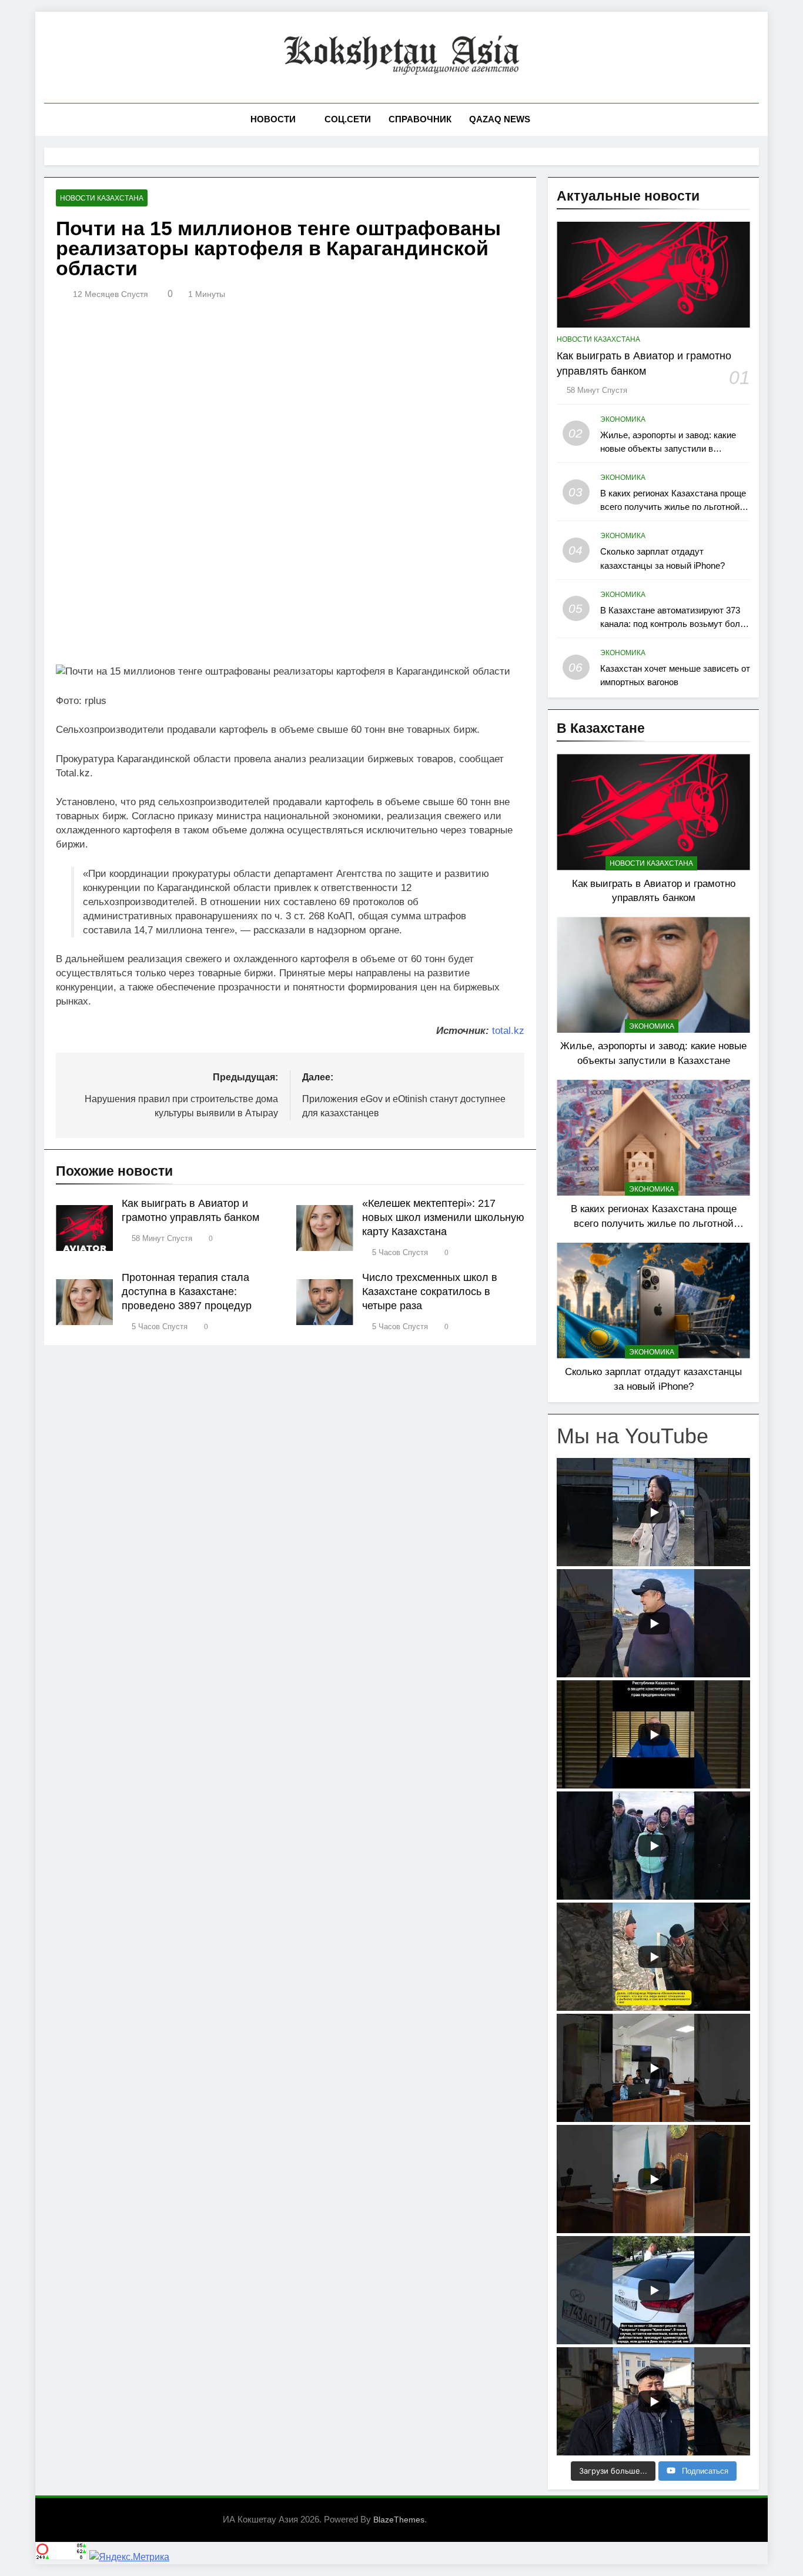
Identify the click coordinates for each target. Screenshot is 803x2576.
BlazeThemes (399, 2520)
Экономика (623, 419)
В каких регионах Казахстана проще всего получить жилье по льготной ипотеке (673, 507)
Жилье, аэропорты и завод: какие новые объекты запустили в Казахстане (668, 448)
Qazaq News (500, 119)
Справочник (420, 119)
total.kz (508, 1031)
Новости (273, 119)
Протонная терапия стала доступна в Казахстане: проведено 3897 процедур (187, 1292)
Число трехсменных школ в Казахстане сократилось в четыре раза (430, 1292)
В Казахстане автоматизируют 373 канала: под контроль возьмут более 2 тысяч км (675, 624)
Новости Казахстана (102, 198)
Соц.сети (348, 119)
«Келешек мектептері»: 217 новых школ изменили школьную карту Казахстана (443, 1217)
